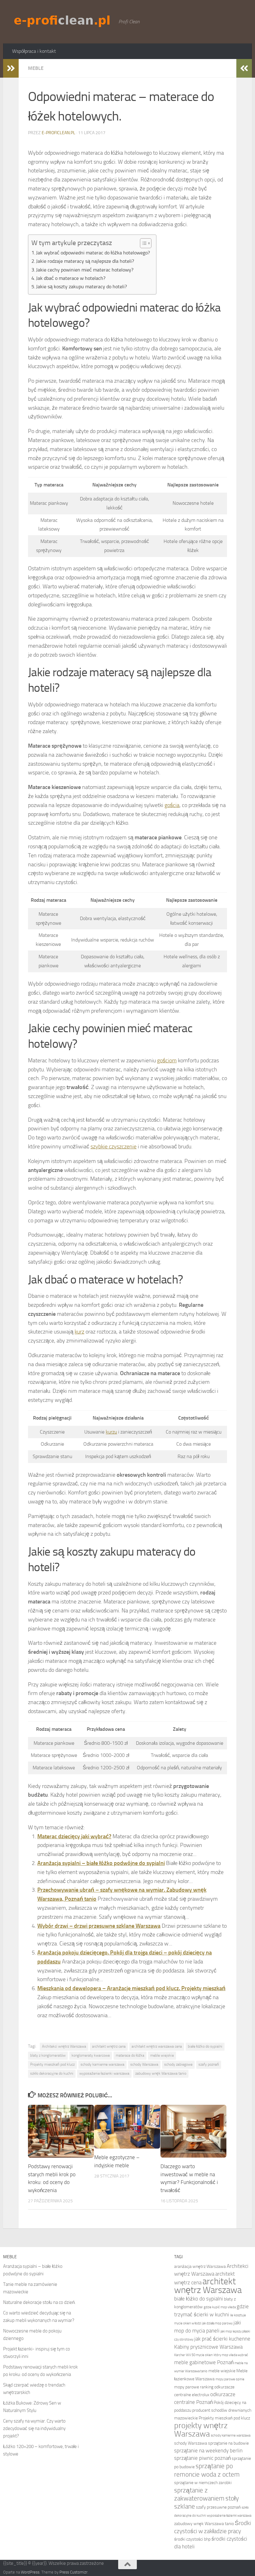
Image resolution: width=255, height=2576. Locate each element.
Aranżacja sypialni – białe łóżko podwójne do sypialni (101, 1863)
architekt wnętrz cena (109, 2046)
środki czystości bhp (192, 2539)
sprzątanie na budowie (228, 2443)
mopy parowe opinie (230, 2379)
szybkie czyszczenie (114, 1147)
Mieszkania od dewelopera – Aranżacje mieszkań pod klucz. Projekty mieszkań (131, 1988)
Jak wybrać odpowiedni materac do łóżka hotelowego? (93, 253)
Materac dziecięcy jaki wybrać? (74, 1836)
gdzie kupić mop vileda (220, 2307)
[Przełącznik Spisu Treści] (143, 243)
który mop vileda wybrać (231, 2355)
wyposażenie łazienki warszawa (104, 2073)
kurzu (111, 1432)
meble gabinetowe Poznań (204, 2362)
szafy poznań (209, 2064)
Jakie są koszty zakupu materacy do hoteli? (81, 287)
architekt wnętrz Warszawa (208, 2286)
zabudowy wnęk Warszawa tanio (161, 2073)
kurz (79, 1332)
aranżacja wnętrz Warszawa (200, 2266)
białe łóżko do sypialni (205, 2046)
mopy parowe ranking (194, 2387)
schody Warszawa (144, 2064)
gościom (167, 1060)
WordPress (30, 2572)
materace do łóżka (130, 2055)
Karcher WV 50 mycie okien (193, 2355)
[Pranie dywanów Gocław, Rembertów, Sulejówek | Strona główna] (62, 21)
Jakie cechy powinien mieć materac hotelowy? (85, 270)
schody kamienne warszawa (102, 2064)
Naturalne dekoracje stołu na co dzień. (39, 2302)
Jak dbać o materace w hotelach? (71, 278)
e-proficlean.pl (58, 133)
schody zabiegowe (178, 2064)
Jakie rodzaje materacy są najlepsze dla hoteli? (85, 261)
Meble (36, 68)
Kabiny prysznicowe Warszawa (208, 2347)
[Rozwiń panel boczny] (11, 68)
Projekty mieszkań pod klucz (52, 2064)
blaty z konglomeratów (48, 2055)
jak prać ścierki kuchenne (222, 2339)
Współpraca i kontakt (34, 51)
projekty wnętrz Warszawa (201, 2430)
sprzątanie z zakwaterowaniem (199, 2494)
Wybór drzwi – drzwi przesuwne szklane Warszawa (99, 1926)
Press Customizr (73, 2572)
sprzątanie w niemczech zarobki (203, 2483)
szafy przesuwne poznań (218, 2507)
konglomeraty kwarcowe (91, 2055)
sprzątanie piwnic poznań (202, 2458)
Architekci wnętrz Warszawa (64, 2046)
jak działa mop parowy (217, 2323)
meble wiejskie (162, 2055)
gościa (172, 805)
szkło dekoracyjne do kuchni (52, 2073)
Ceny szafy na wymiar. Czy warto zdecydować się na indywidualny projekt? (34, 2428)
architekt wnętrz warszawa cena (157, 2046)
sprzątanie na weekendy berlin (208, 2451)
